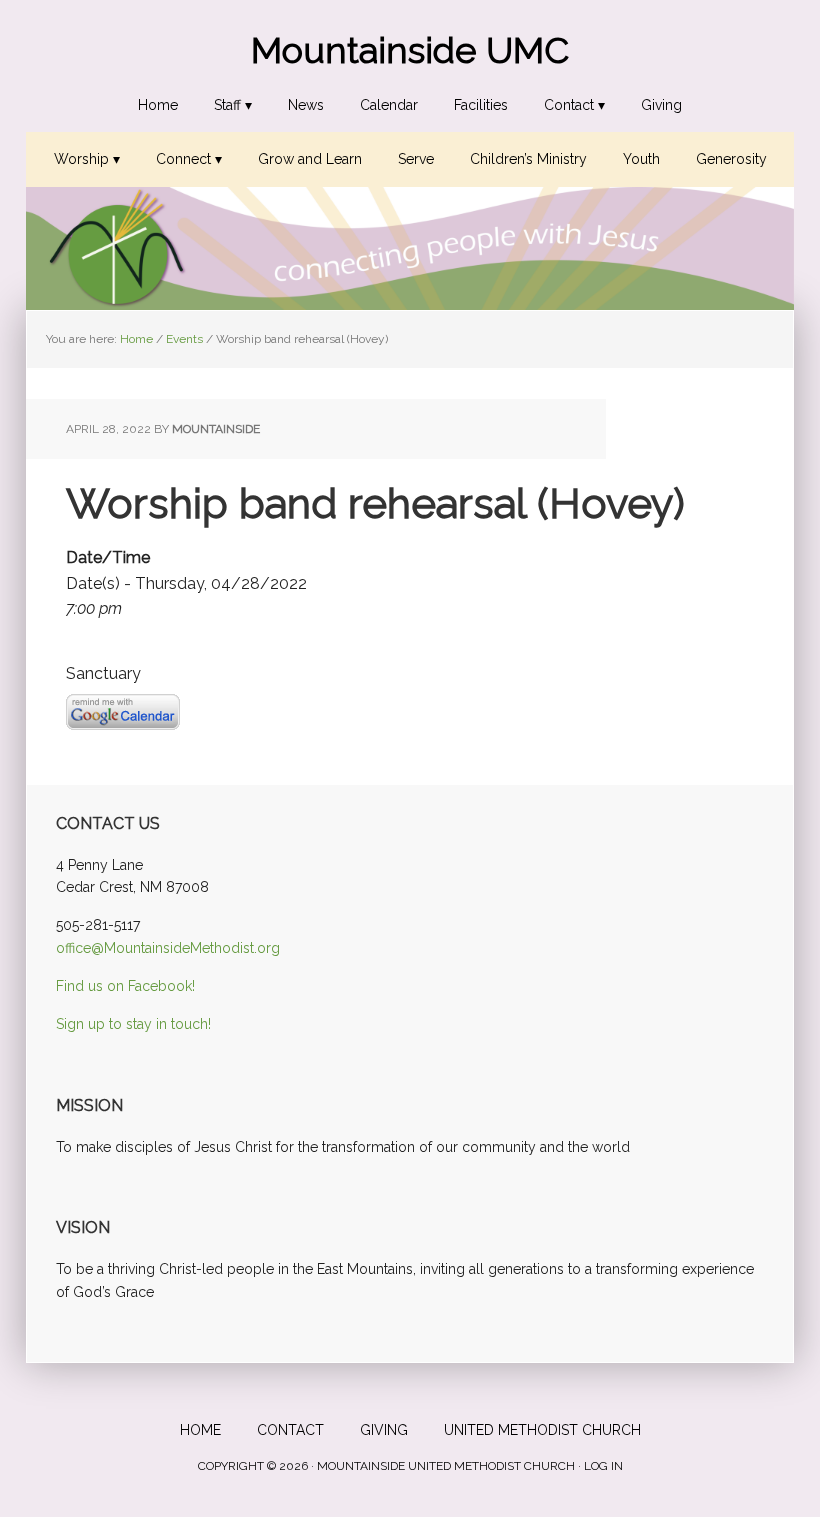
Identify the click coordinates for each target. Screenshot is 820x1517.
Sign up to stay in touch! (133, 1024)
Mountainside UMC (410, 50)
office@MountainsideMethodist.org (168, 948)
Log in (603, 1466)
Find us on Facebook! (125, 986)
